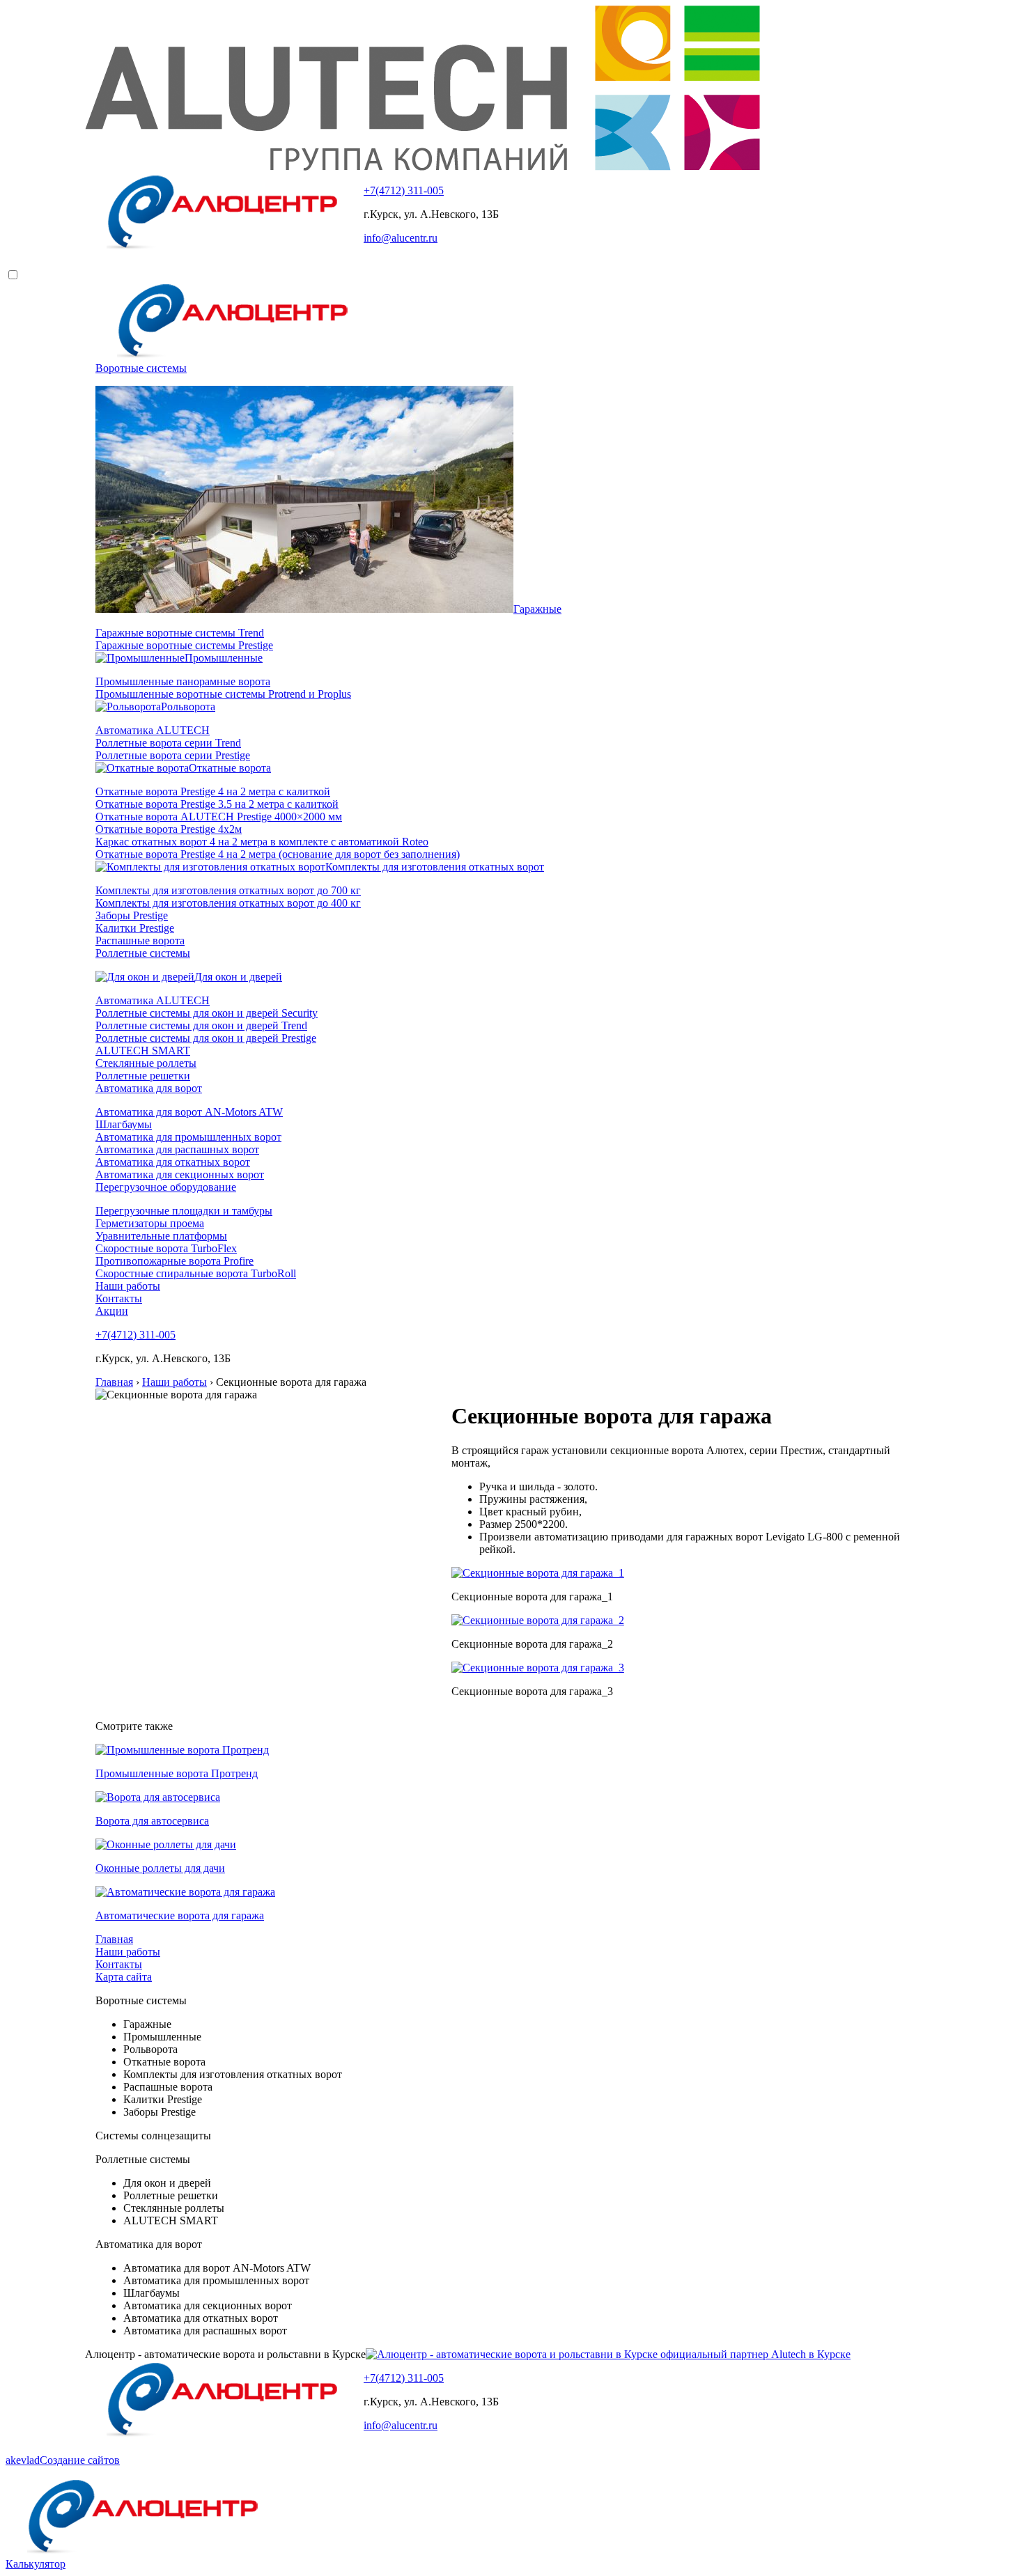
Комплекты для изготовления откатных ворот (435, 867)
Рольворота (188, 707)
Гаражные (537, 609)
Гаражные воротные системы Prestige (184, 645)
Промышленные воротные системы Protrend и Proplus (223, 694)
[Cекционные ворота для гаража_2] (538, 1620)
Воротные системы (141, 368)
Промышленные (224, 658)
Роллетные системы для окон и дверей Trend (201, 1025)
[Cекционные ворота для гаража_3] (538, 1668)
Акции (112, 1311)
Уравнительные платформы (161, 1236)
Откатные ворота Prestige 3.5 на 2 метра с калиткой (217, 804)
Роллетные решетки (143, 1076)
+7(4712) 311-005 (404, 190)
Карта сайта (124, 1977)
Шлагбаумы (124, 1124)
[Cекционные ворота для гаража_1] (538, 1573)
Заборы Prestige (132, 915)
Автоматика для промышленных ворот (188, 1137)
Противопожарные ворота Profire (174, 1261)
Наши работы (128, 1286)
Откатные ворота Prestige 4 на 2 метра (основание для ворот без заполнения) (278, 854)
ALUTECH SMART (143, 1051)
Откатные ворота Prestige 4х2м (169, 829)
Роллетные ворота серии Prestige (173, 755)
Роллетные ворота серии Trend (168, 743)
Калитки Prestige (135, 928)
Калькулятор (36, 2564)
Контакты (119, 1298)
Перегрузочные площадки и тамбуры (184, 1211)
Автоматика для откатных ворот (173, 1162)
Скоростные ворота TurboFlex (166, 1248)
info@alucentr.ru (401, 238)
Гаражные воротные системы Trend (180, 633)
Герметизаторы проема (150, 1223)
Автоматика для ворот (149, 1088)
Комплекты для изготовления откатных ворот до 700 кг (228, 890)
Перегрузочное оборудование (166, 1187)
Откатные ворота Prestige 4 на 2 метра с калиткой (213, 791)
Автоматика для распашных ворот (177, 1149)
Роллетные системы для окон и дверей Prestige (206, 1038)
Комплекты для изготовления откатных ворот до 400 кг (228, 903)
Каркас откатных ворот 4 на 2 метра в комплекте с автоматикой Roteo (262, 842)
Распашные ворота (140, 940)
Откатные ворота (230, 768)
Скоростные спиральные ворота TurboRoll (196, 1273)
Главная (114, 1939)
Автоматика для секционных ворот (180, 1174)
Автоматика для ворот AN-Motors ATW (189, 1112)
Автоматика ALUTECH (153, 730)
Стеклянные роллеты (146, 1063)
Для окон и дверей (238, 977)
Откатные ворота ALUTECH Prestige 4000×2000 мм (219, 817)
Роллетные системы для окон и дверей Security (207, 1013)
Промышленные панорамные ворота (183, 681)
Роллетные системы (143, 953)
